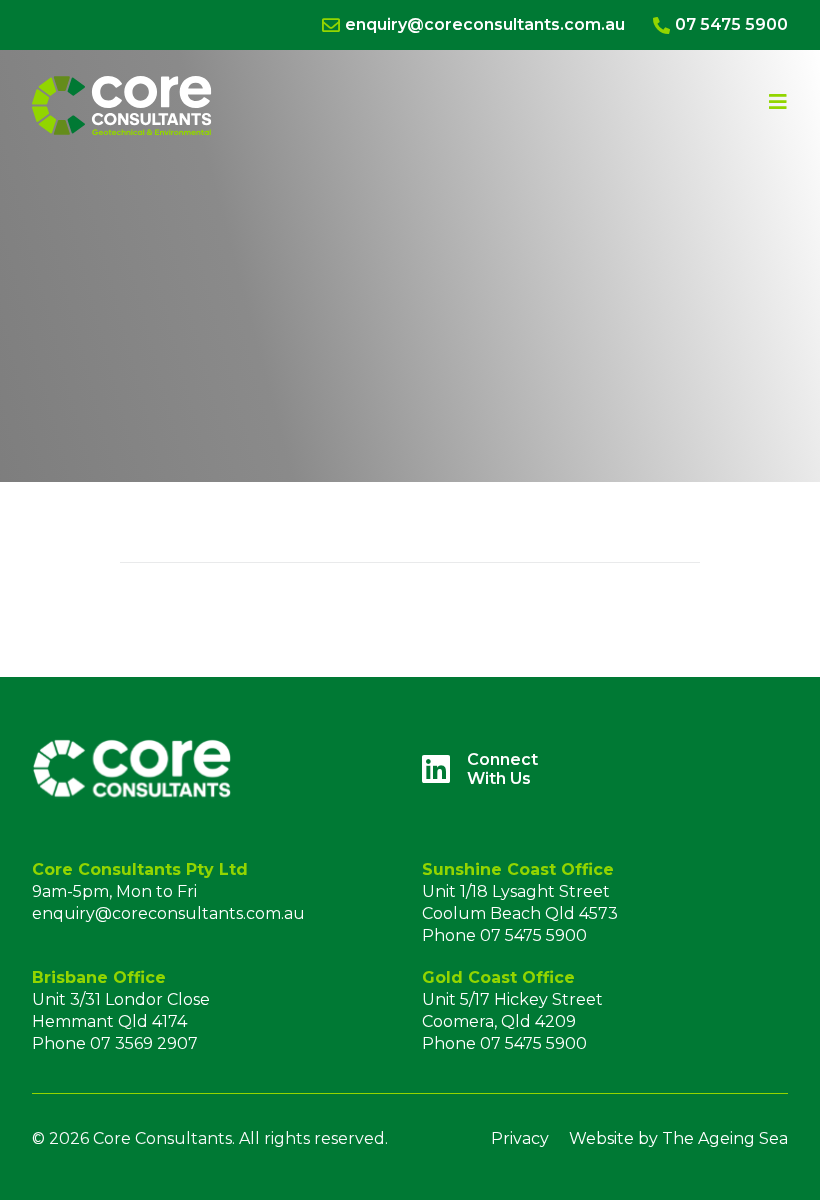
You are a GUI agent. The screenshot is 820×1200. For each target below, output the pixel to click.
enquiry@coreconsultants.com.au (168, 913)
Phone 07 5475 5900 (504, 935)
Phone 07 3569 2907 (115, 1043)
